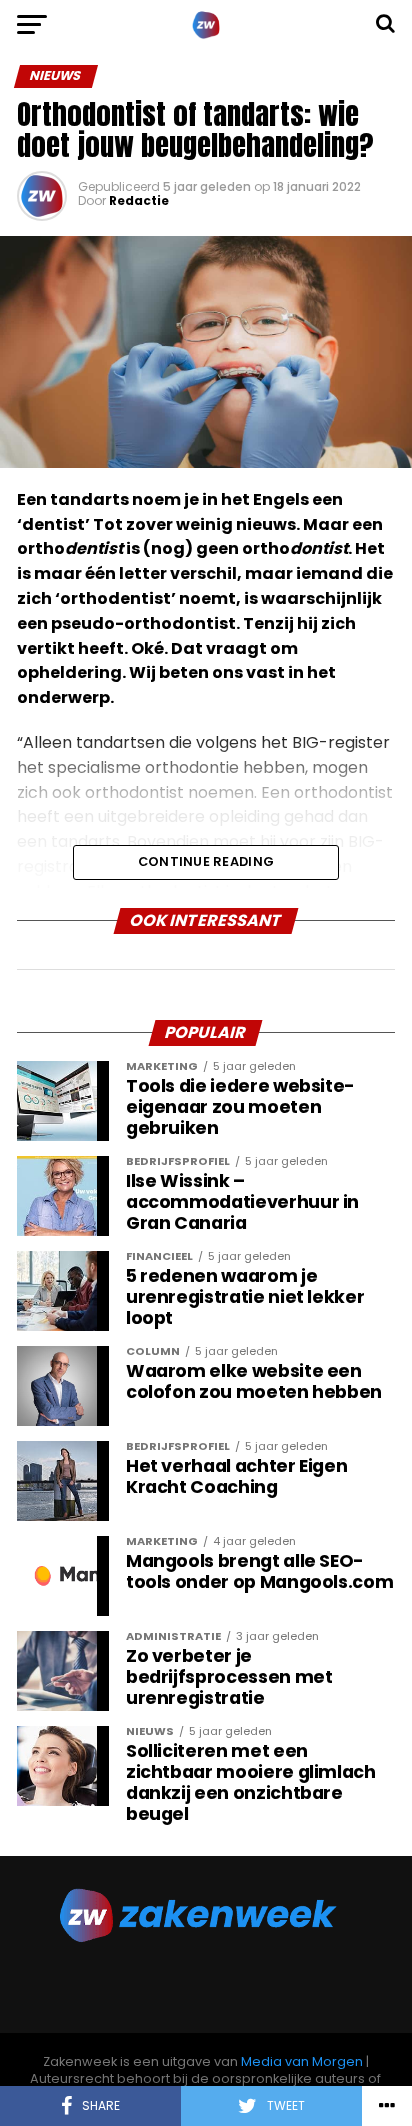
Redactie (139, 200)
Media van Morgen (302, 2061)
